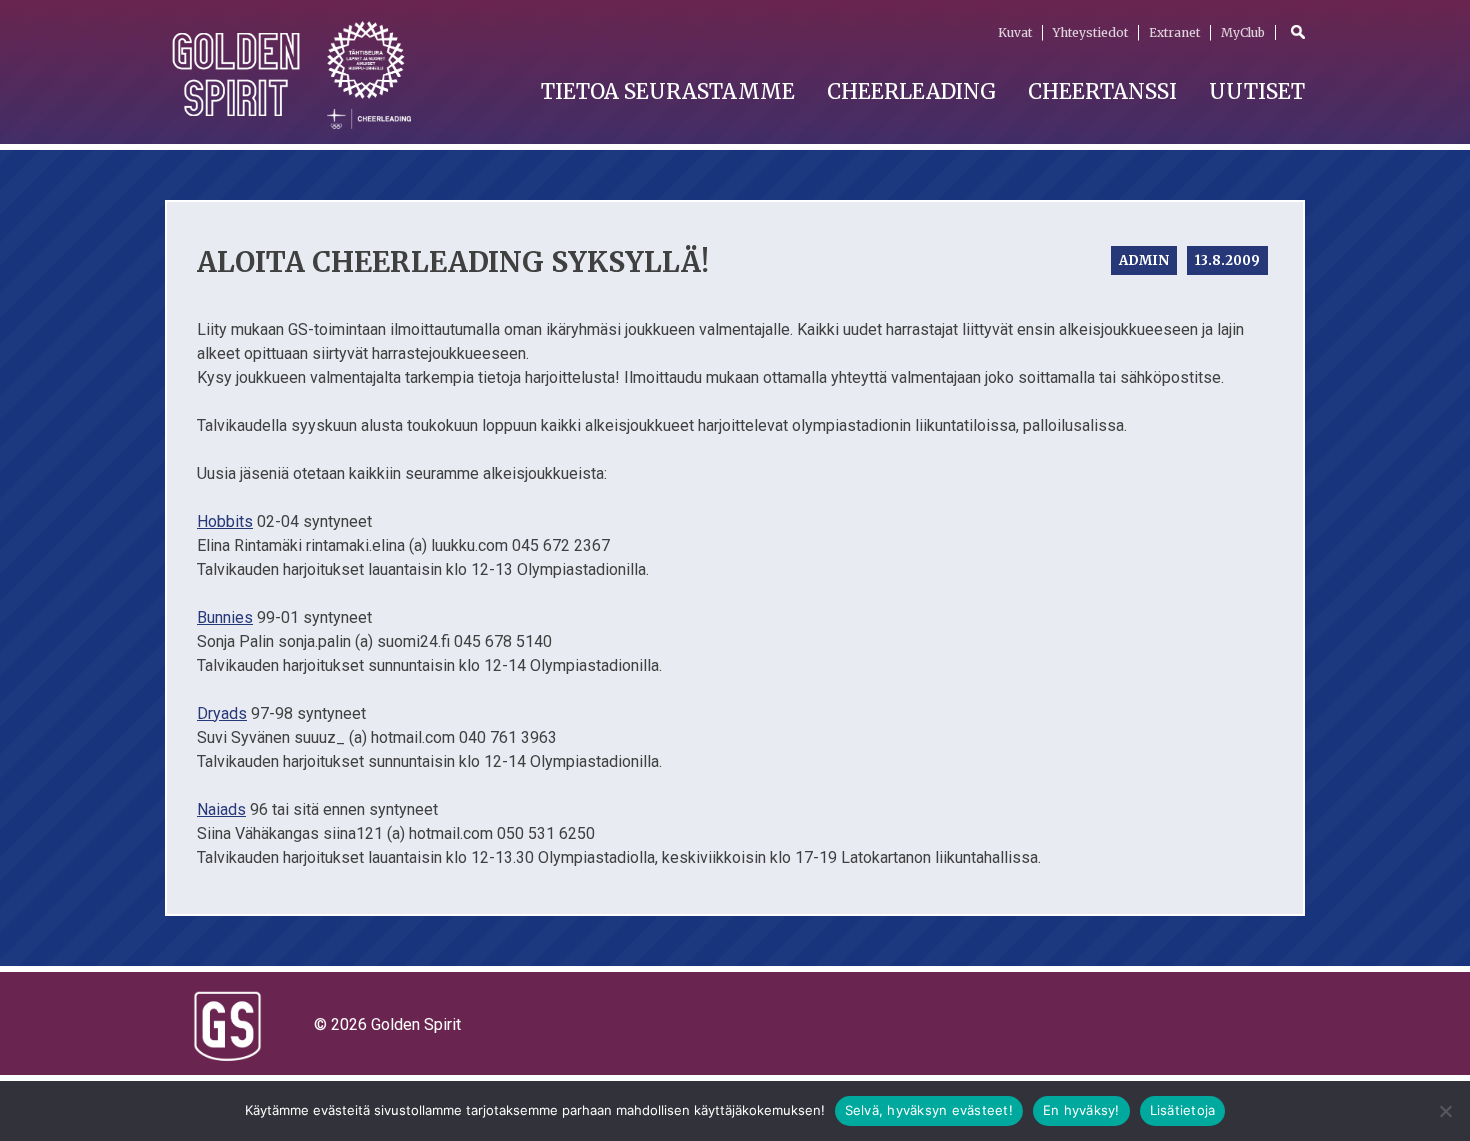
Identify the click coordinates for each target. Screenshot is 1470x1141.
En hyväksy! (1081, 1110)
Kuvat (1015, 32)
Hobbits (225, 521)
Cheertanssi (1102, 91)
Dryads (222, 713)
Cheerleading (911, 91)
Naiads (221, 809)
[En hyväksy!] (1445, 1111)
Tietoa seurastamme (668, 91)
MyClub (1243, 32)
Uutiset (1257, 91)
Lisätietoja (1183, 1110)
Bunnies (225, 617)
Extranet (1174, 32)
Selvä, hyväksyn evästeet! (929, 1110)
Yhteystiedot (1090, 32)
